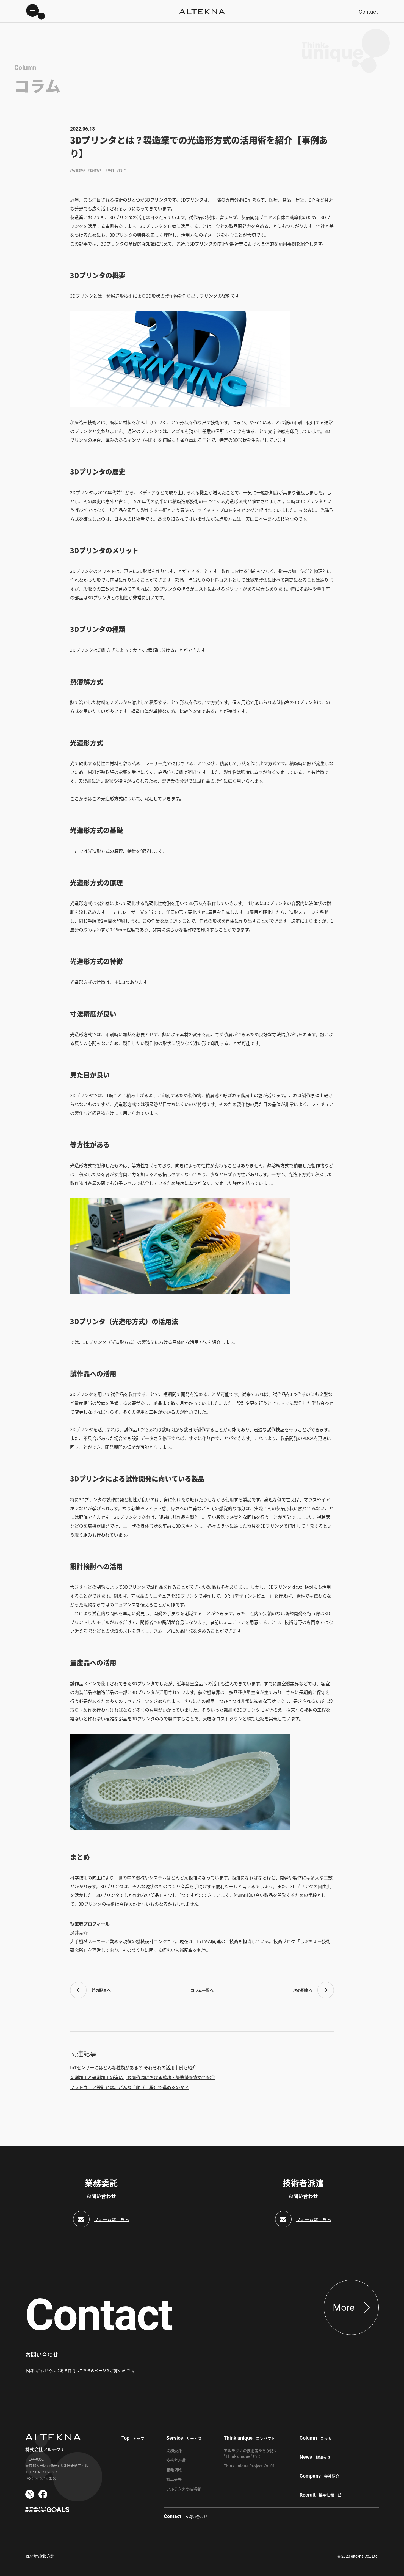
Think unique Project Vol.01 (249, 2466)
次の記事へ (303, 1990)
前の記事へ (101, 1990)
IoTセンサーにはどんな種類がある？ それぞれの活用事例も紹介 (133, 2067)
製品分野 (174, 2479)
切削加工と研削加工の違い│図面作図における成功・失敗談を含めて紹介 (143, 2077)
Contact (368, 12)
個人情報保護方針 (40, 2556)
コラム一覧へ (202, 1990)
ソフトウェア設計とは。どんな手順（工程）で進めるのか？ (129, 2087)
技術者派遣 (176, 2460)
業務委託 (174, 2450)
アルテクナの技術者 (184, 2489)
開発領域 (174, 2470)
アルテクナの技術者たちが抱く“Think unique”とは (251, 2453)
